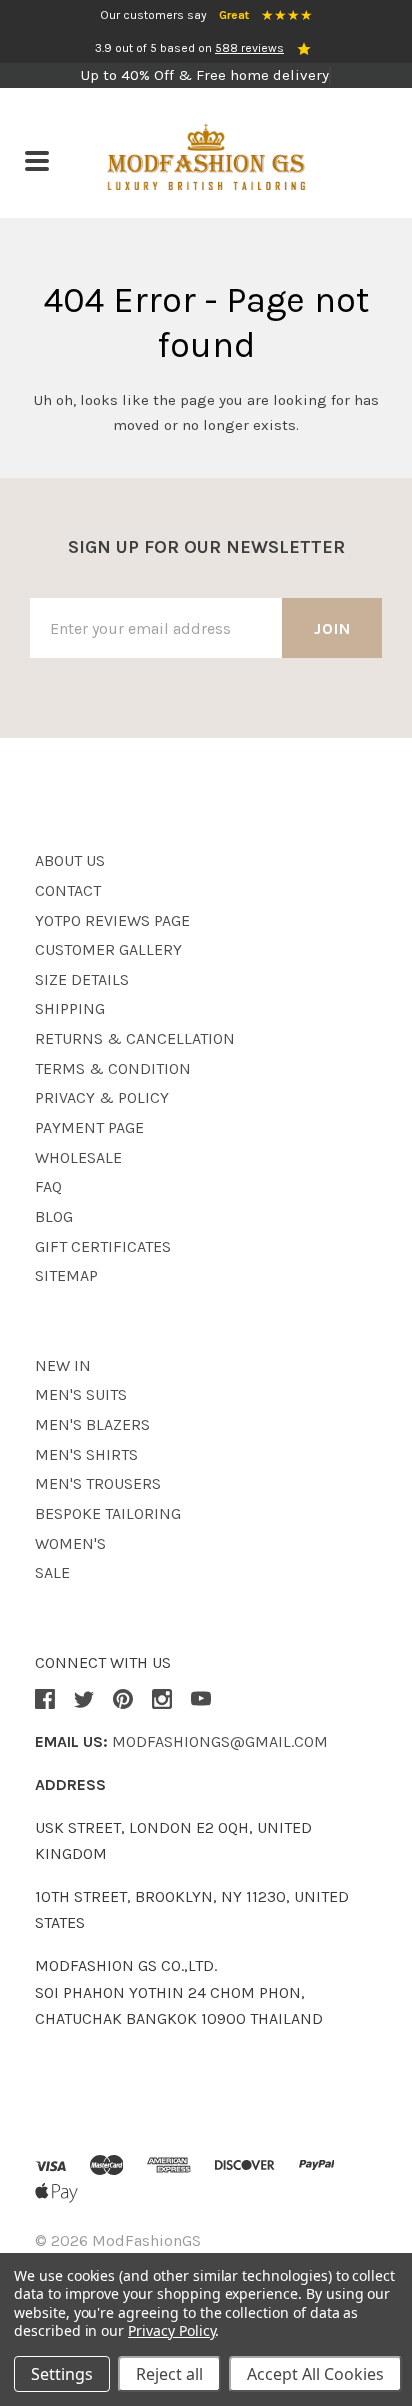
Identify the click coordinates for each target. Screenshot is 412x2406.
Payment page (89, 1127)
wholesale (78, 1157)
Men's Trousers (98, 1483)
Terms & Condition (113, 1068)
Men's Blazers (92, 1424)
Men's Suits (81, 1394)
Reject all (169, 2374)
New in (63, 1365)
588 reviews (249, 48)
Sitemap (66, 1275)
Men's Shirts (86, 1454)
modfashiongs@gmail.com (220, 1741)
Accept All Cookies (315, 2374)
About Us (70, 860)
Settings (62, 2374)
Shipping (70, 1008)
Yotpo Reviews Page (112, 920)
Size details (82, 979)
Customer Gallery (108, 949)
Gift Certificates (103, 1246)
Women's (70, 1543)
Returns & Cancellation (135, 1038)
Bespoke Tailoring (108, 1513)
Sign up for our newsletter (206, 547)
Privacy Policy (171, 2330)
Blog (54, 1216)
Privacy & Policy (102, 1097)
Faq (48, 1186)
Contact (68, 890)
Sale (52, 1572)
